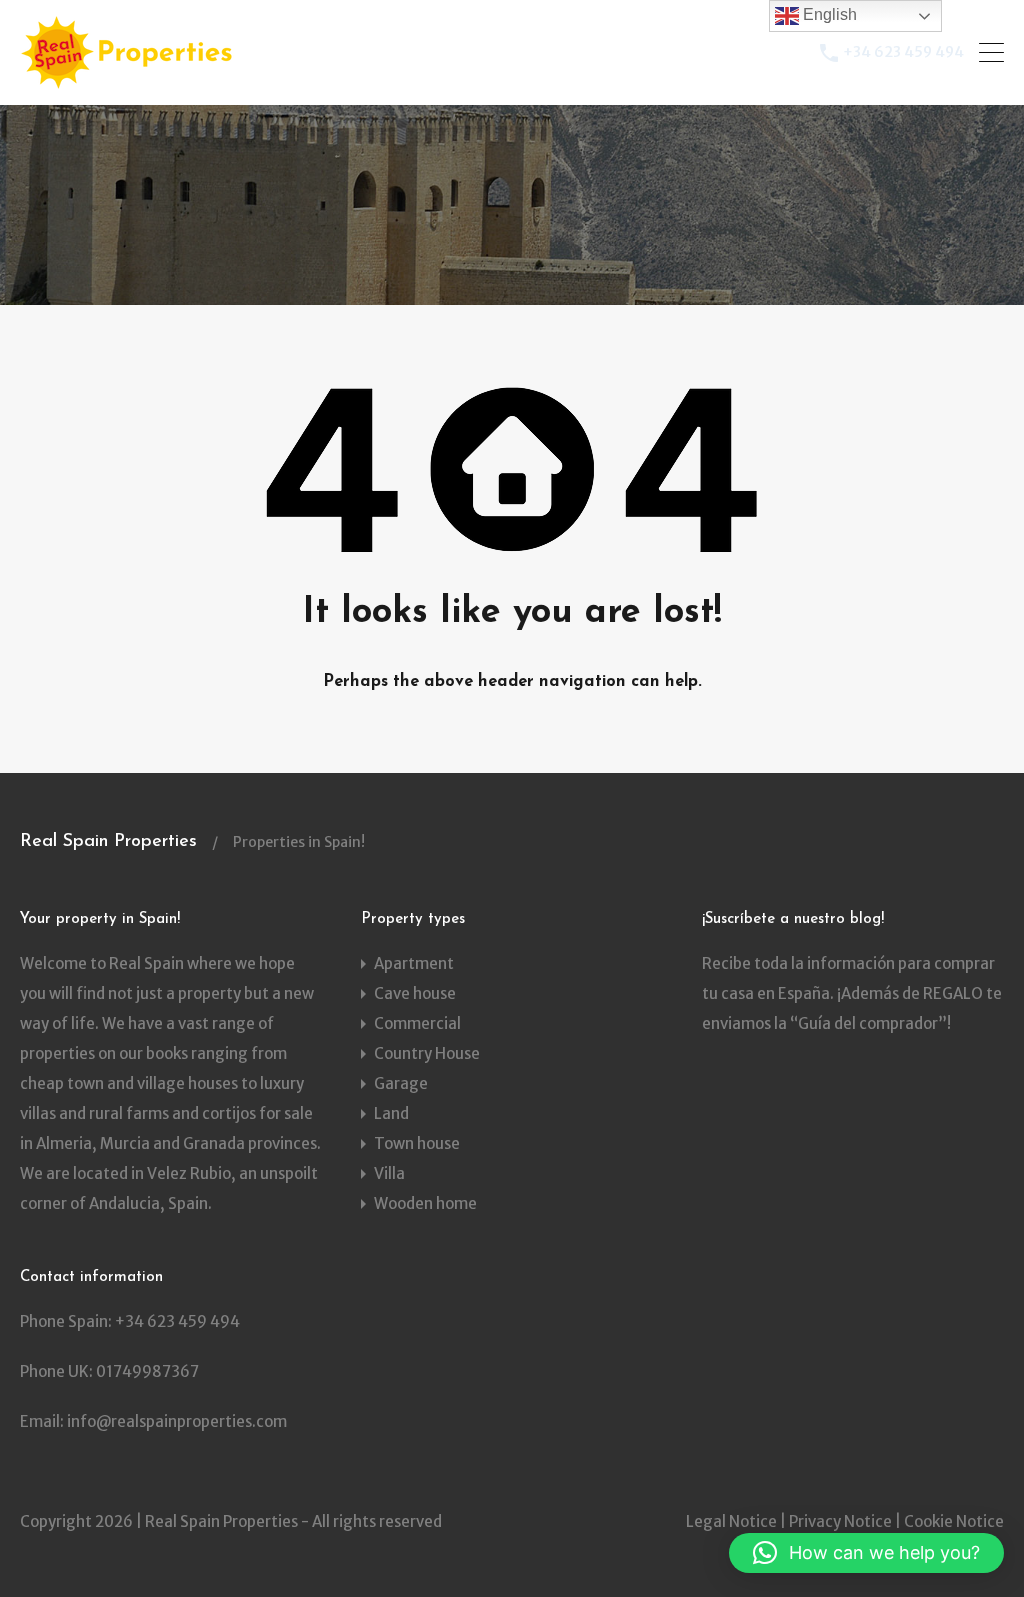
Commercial (417, 1023)
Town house (417, 1143)
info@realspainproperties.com (177, 1421)
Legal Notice (731, 1521)
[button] (866, 1553)
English (828, 14)
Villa (389, 1173)
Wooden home (425, 1203)
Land (391, 1113)
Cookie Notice (954, 1521)
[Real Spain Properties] (132, 80)
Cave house (415, 993)
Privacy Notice (840, 1521)
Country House (427, 1053)
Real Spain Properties (108, 842)
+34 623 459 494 (903, 52)
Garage (401, 1083)
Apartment (414, 963)
